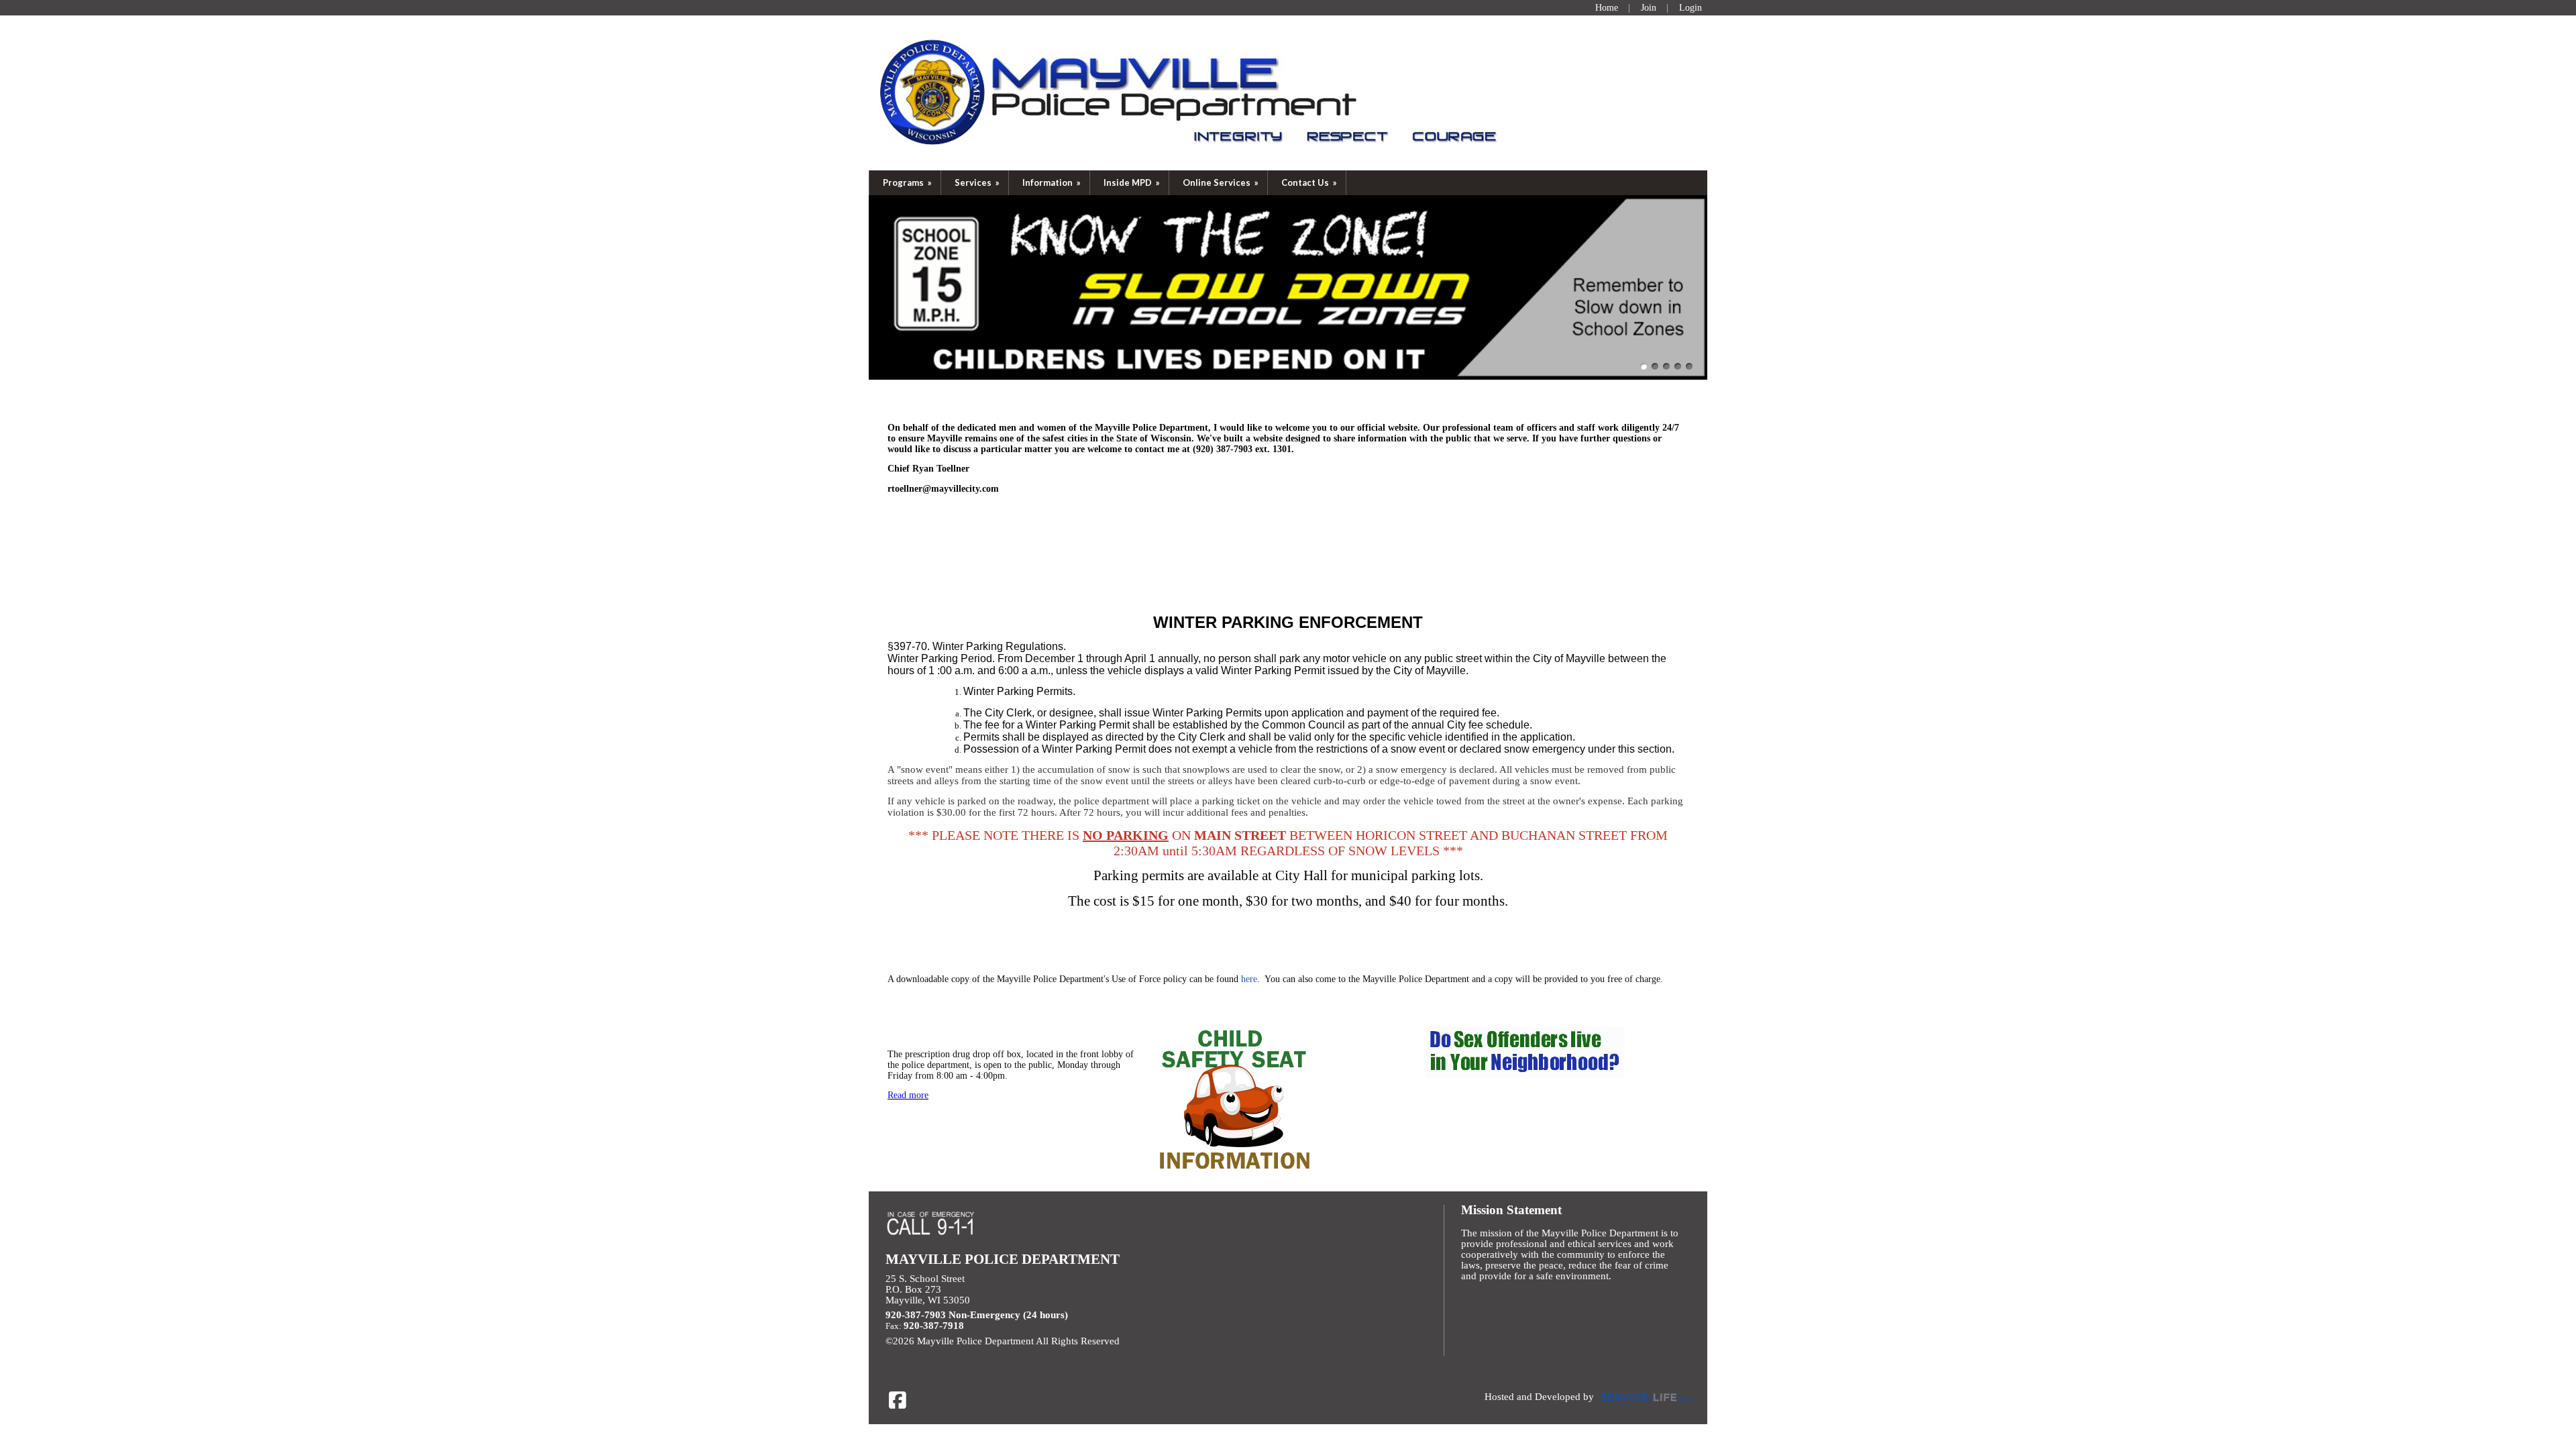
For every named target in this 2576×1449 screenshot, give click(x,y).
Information (1053, 182)
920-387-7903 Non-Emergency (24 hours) (977, 1315)
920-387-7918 (934, 1326)
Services (978, 182)
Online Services (1222, 182)
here (1249, 979)
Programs (908, 182)
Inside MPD (1133, 182)
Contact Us (1310, 182)
